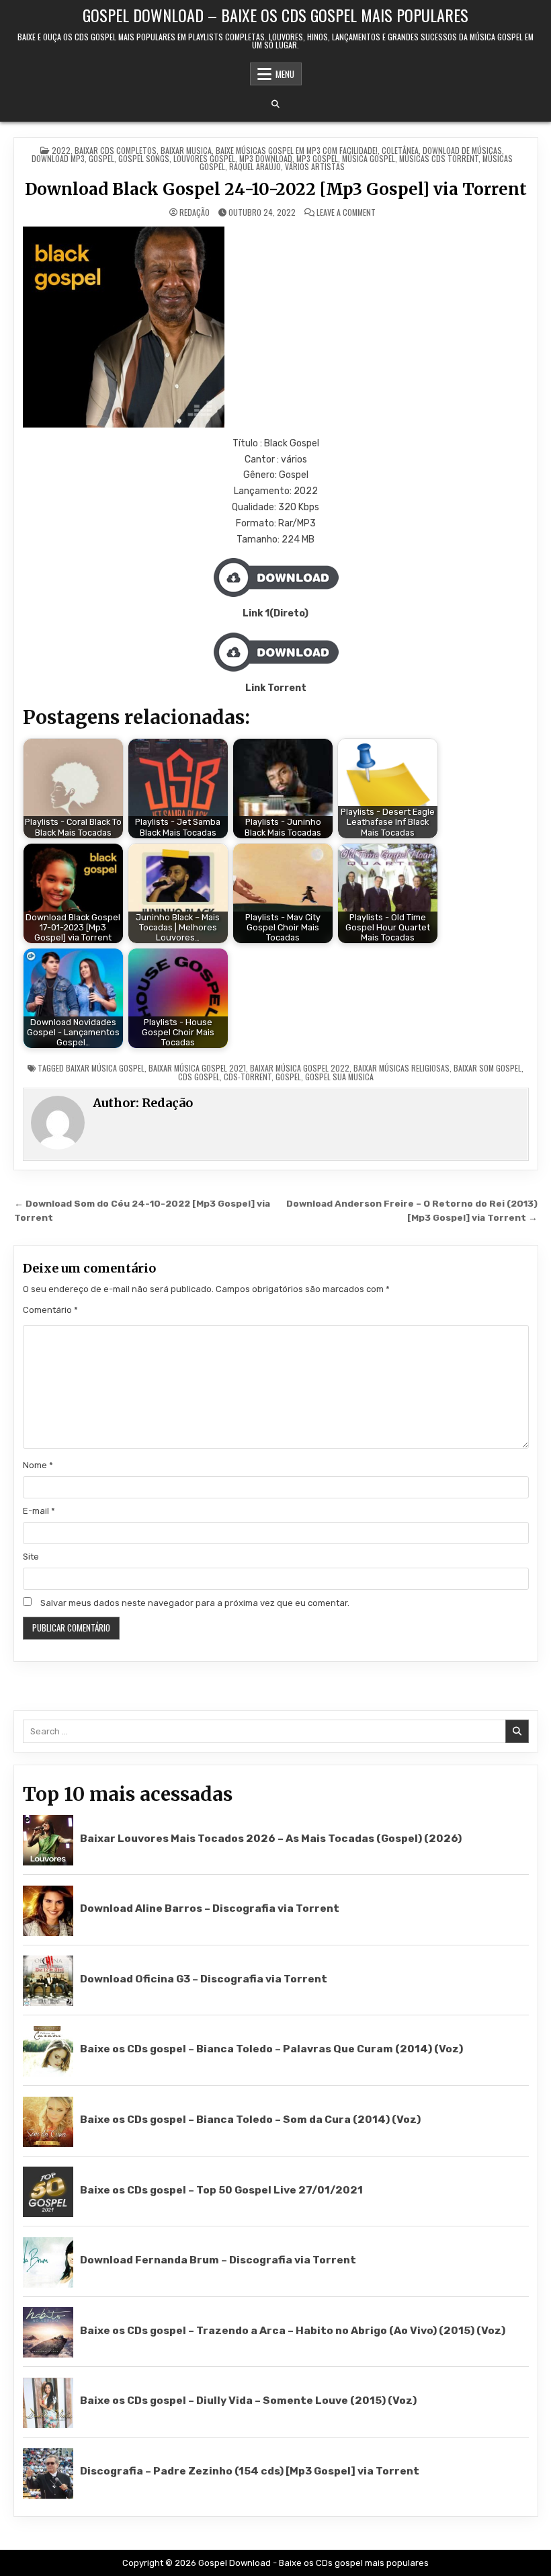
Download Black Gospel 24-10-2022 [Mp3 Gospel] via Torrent (276, 189)
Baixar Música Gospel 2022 (300, 1068)
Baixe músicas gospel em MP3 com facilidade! (297, 150)
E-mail (39, 1511)
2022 (61, 150)
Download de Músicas (462, 150)
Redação (195, 212)
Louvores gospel (204, 158)
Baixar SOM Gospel (488, 1068)
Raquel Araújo (255, 166)
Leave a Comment (346, 212)
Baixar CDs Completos (116, 150)
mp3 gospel (317, 158)
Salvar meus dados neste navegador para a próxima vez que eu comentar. (195, 1603)
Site (31, 1557)
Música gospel (369, 158)
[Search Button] (275, 104)
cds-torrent (248, 1077)
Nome (38, 1465)
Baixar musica (186, 150)
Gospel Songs (144, 158)
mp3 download (266, 158)
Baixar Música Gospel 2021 (197, 1068)
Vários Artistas (315, 166)
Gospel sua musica (339, 1077)
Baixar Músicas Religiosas (401, 1068)
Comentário (50, 1310)
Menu (285, 74)
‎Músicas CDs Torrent (439, 158)
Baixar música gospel (105, 1068)
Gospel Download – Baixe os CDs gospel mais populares (275, 15)
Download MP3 (58, 158)
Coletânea (400, 150)
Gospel (101, 158)
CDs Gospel (199, 1077)
